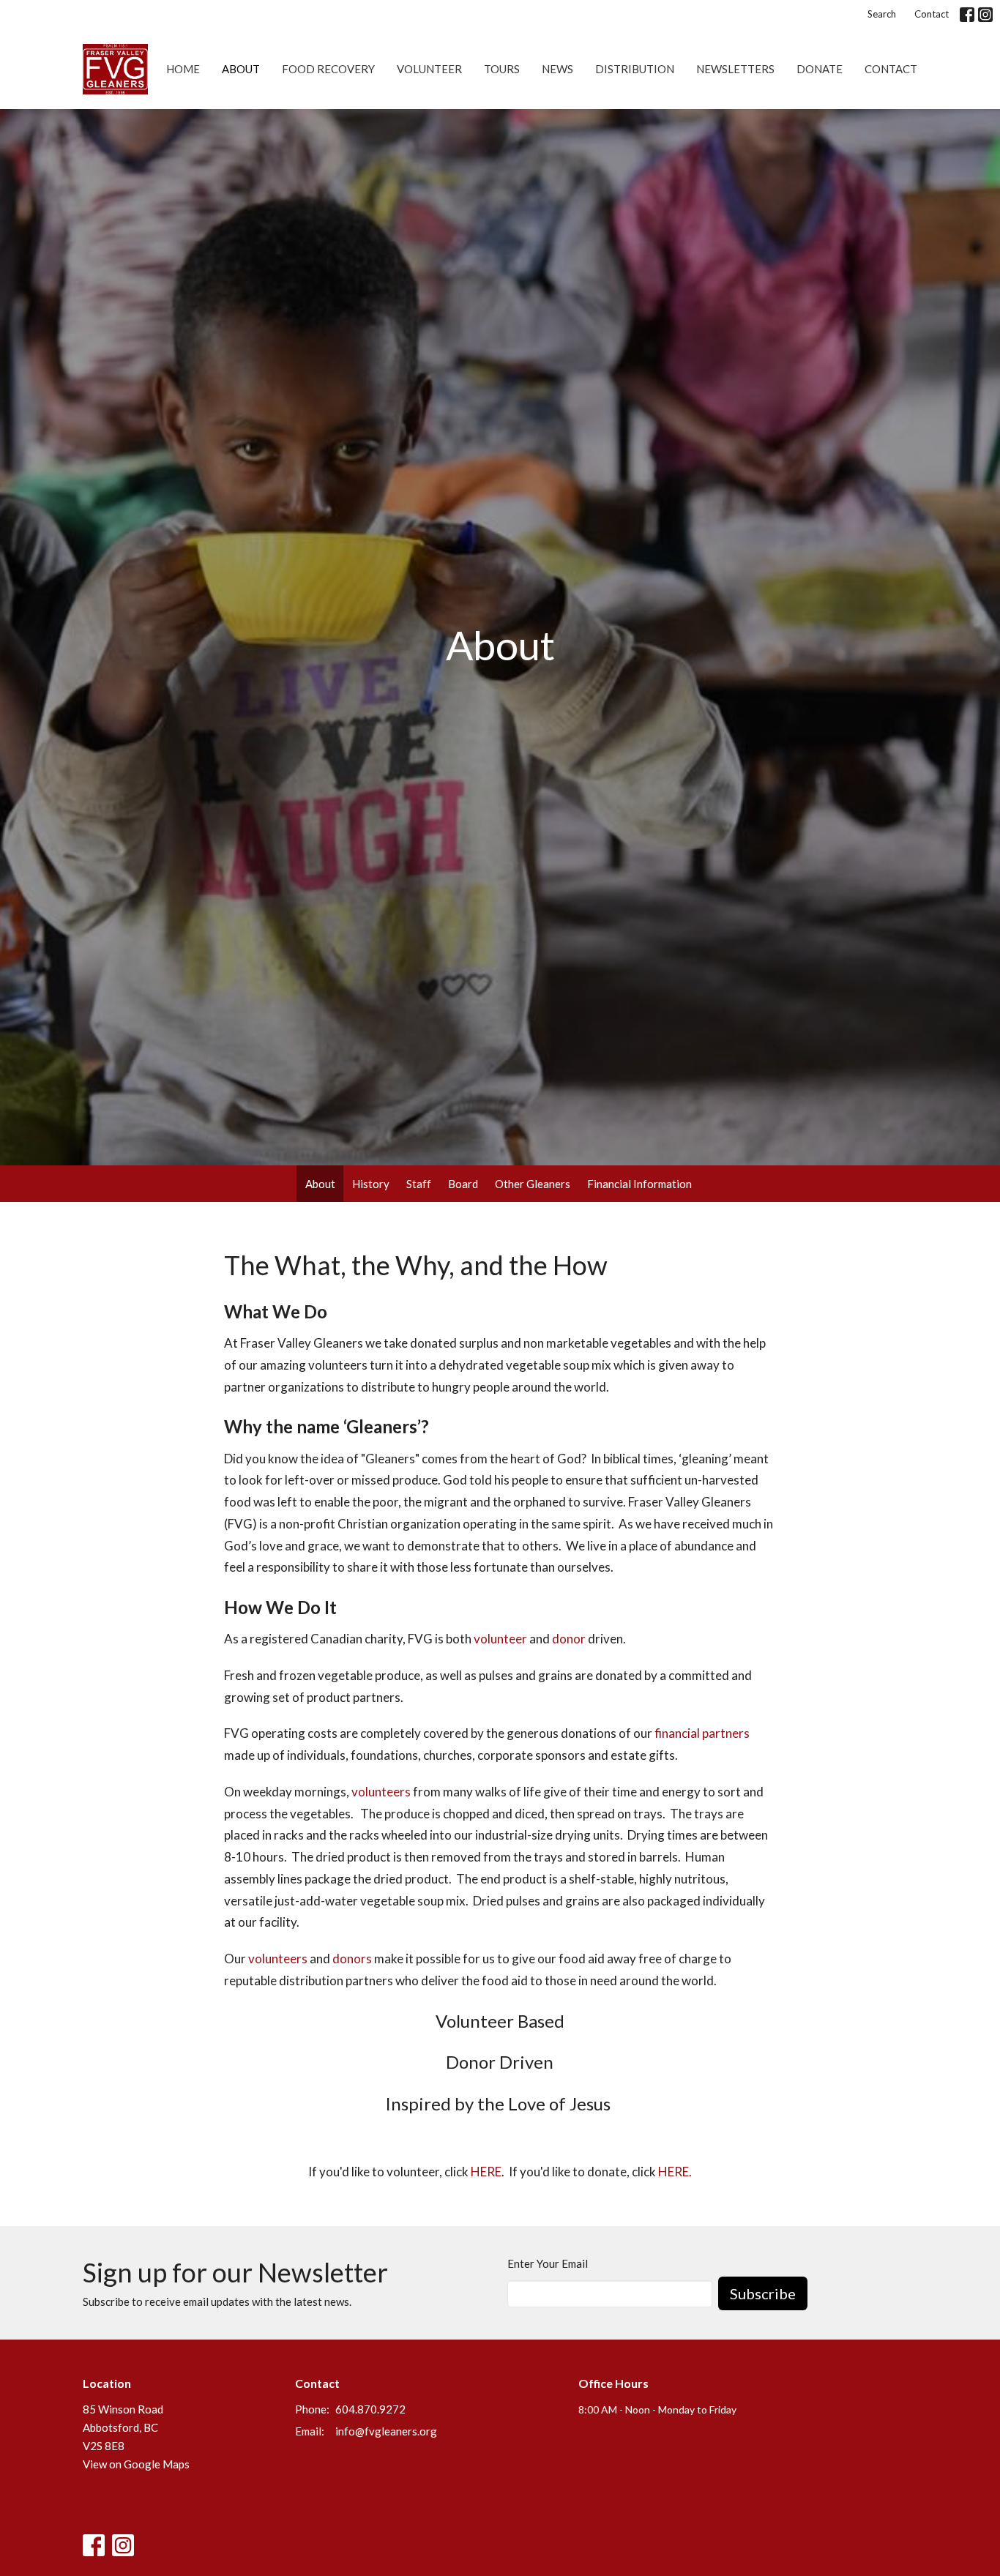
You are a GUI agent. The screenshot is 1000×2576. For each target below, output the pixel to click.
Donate (820, 69)
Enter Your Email (548, 2263)
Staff (419, 1184)
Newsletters (735, 69)
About (241, 69)
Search (882, 14)
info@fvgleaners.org (386, 2431)
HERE (486, 2172)
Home (183, 69)
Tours (502, 69)
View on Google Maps (136, 2464)
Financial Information (639, 1184)
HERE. (675, 2172)
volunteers (381, 1792)
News (557, 69)
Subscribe (763, 2293)
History (371, 1184)
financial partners (702, 1733)
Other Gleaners (533, 1184)
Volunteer (429, 69)
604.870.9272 (370, 2409)
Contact (932, 14)
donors (352, 1959)
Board (463, 1184)
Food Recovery (328, 69)
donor (569, 1639)
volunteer (500, 1639)
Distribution (635, 69)
